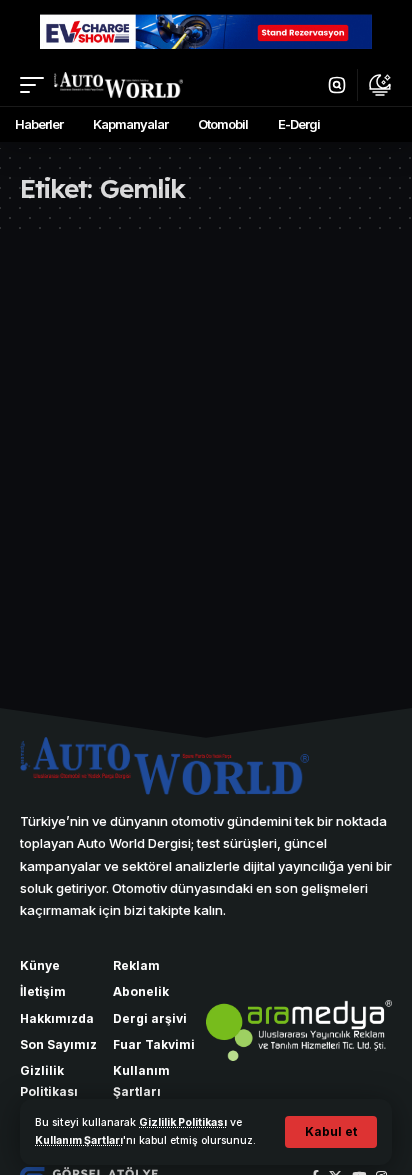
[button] (331, 1132)
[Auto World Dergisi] (118, 85)
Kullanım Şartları (79, 1140)
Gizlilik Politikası (183, 1122)
